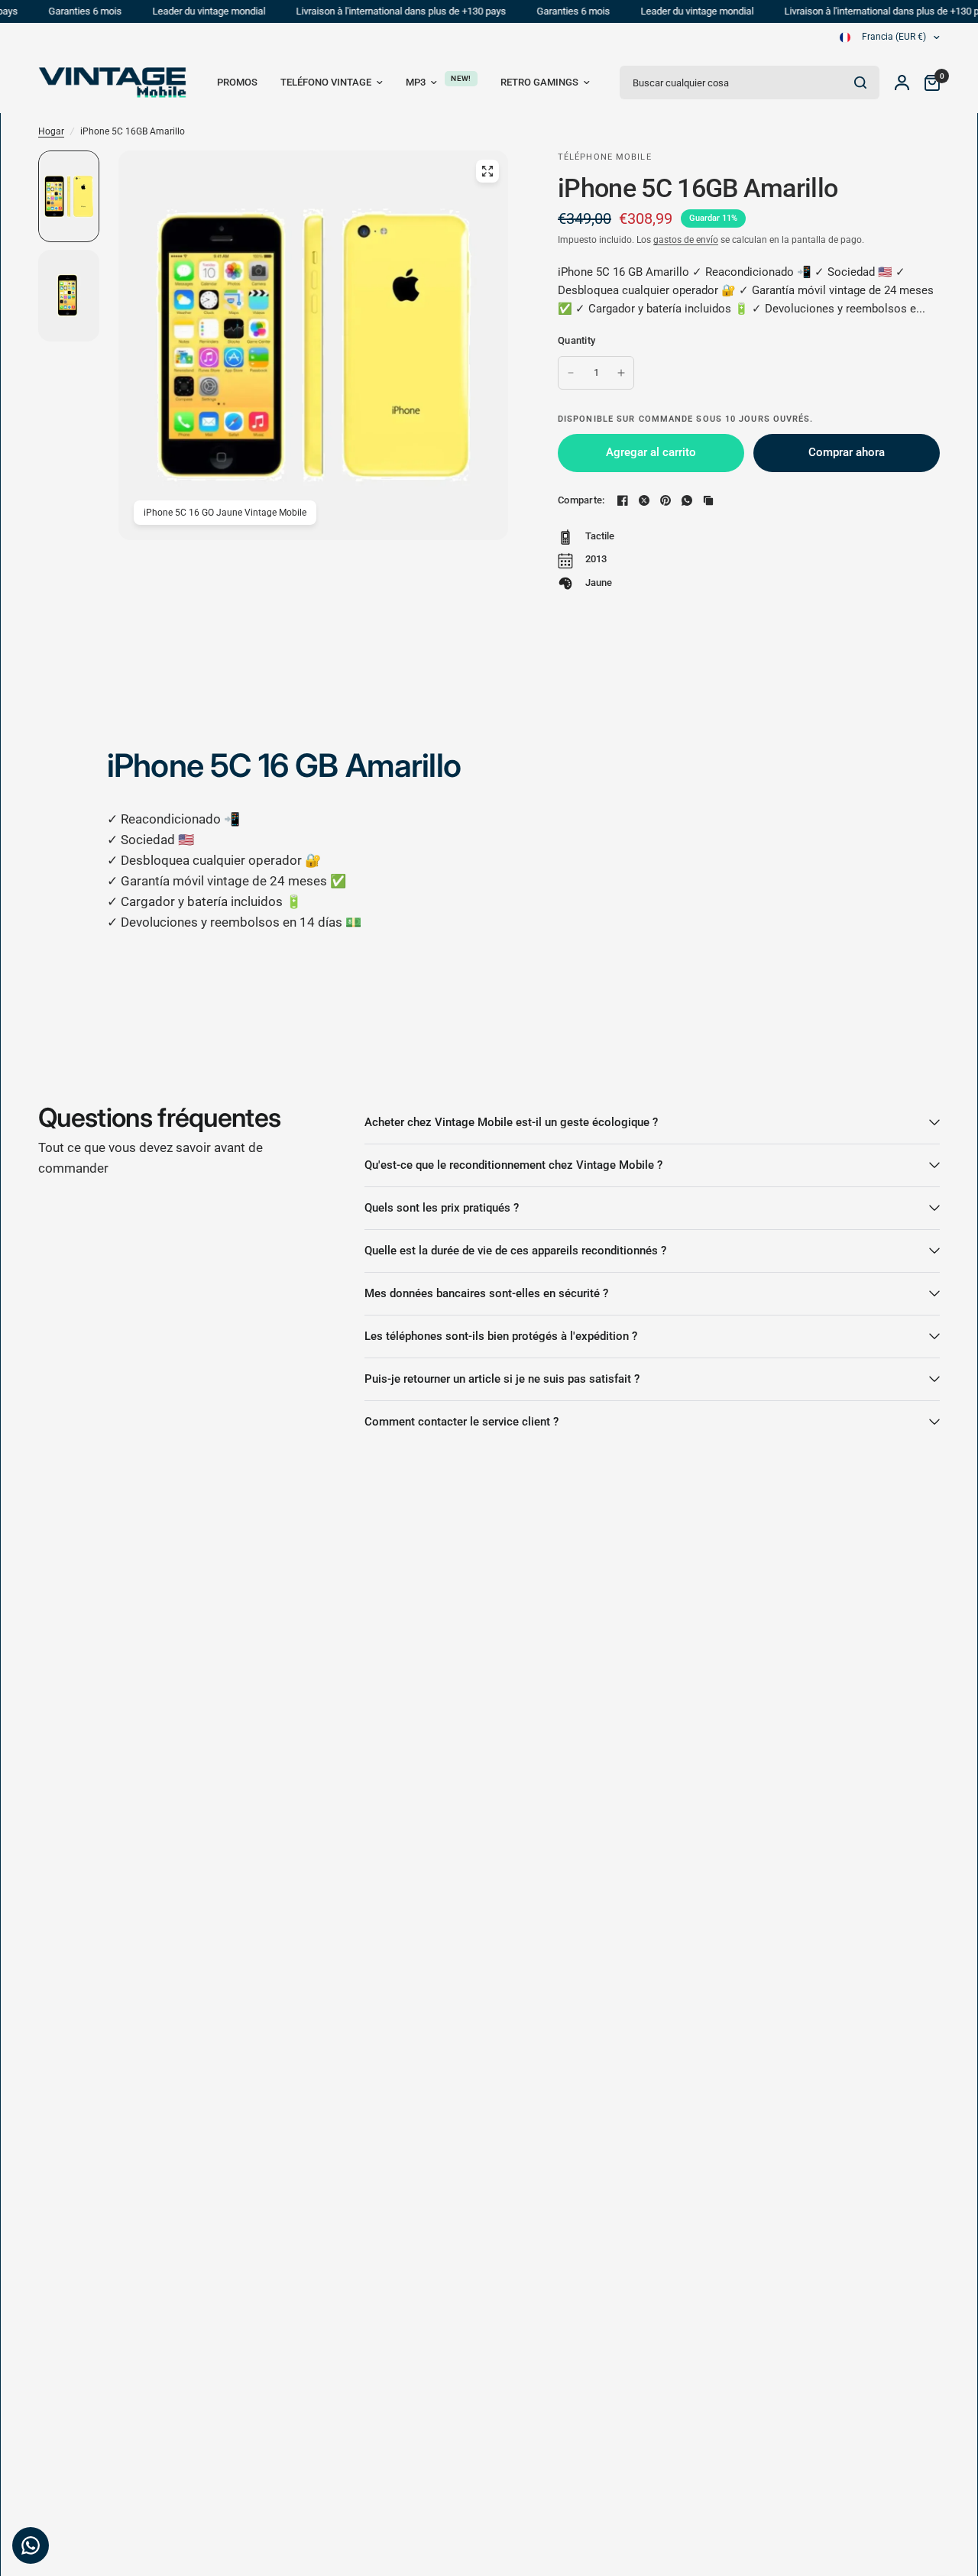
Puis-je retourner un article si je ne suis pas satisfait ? (502, 1379)
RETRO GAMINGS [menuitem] (539, 82)
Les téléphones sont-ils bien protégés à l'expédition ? (501, 1336)
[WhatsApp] (687, 500)
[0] (928, 83)
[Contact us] (31, 2545)
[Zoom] (487, 171)
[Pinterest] (665, 500)
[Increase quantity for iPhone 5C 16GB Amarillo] (621, 373)
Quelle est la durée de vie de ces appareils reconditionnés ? (515, 1251)
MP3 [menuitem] (416, 82)
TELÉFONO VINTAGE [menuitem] (326, 82)
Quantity (576, 340)
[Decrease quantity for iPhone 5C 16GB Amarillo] (571, 373)
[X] (644, 500)
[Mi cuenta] (902, 83)
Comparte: (581, 500)
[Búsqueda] (860, 83)
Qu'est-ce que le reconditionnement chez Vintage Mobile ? (513, 1165)
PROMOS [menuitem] (237, 82)
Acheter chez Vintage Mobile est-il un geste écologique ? (511, 1122)
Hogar (51, 131)
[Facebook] (623, 500)
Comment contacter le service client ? (461, 1422)
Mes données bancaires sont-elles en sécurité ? (486, 1293)
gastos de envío (686, 240)
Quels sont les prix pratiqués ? (442, 1208)
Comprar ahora (847, 452)
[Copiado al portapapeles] (708, 500)
